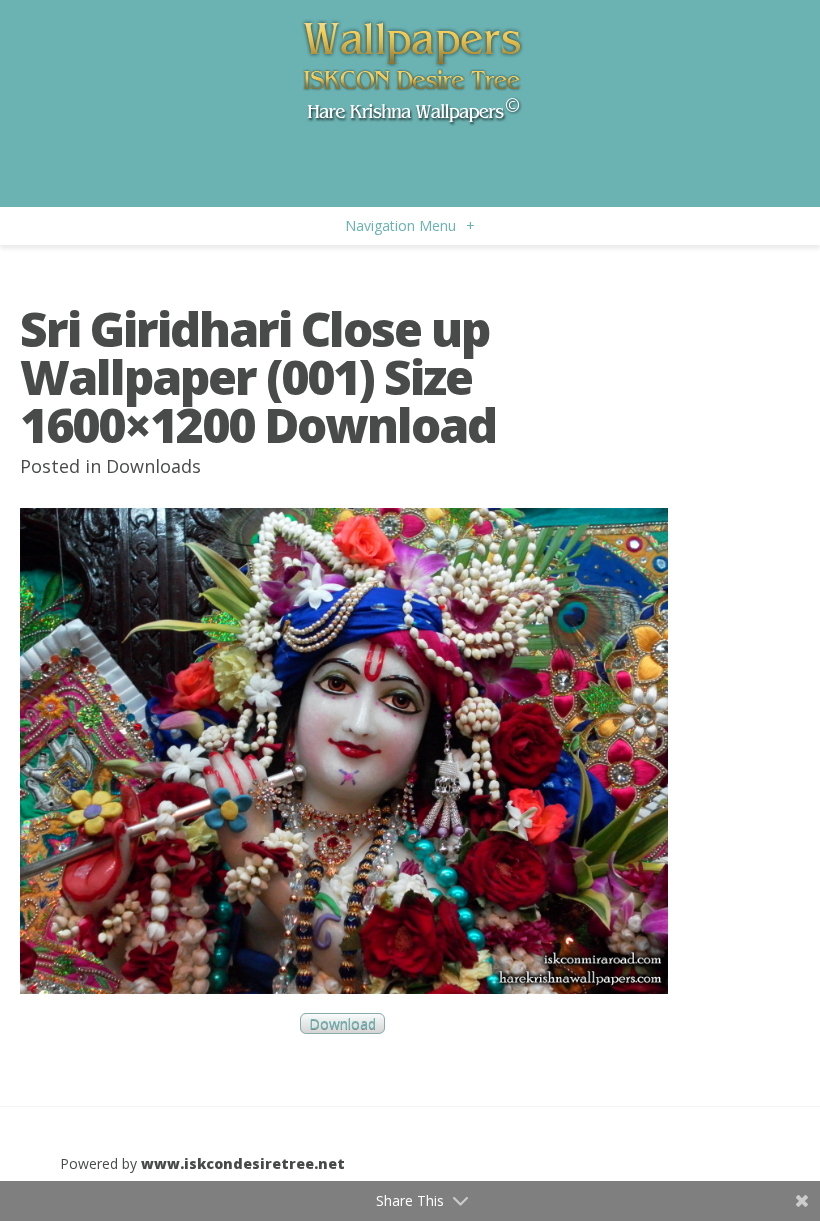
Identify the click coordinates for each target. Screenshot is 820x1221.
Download (342, 1023)
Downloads (153, 466)
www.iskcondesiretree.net (243, 1163)
